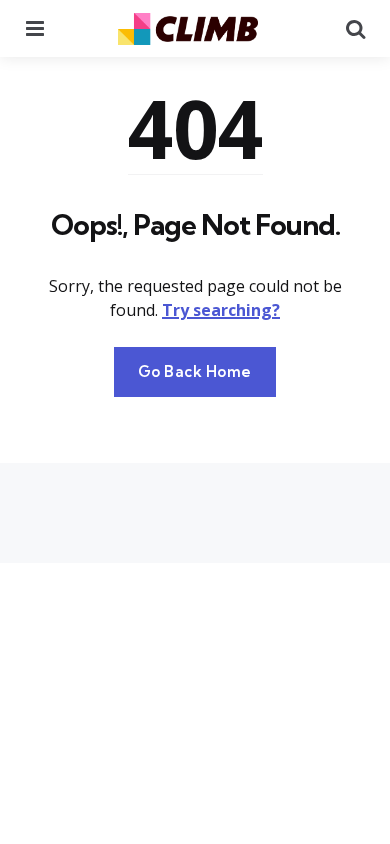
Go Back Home (195, 371)
